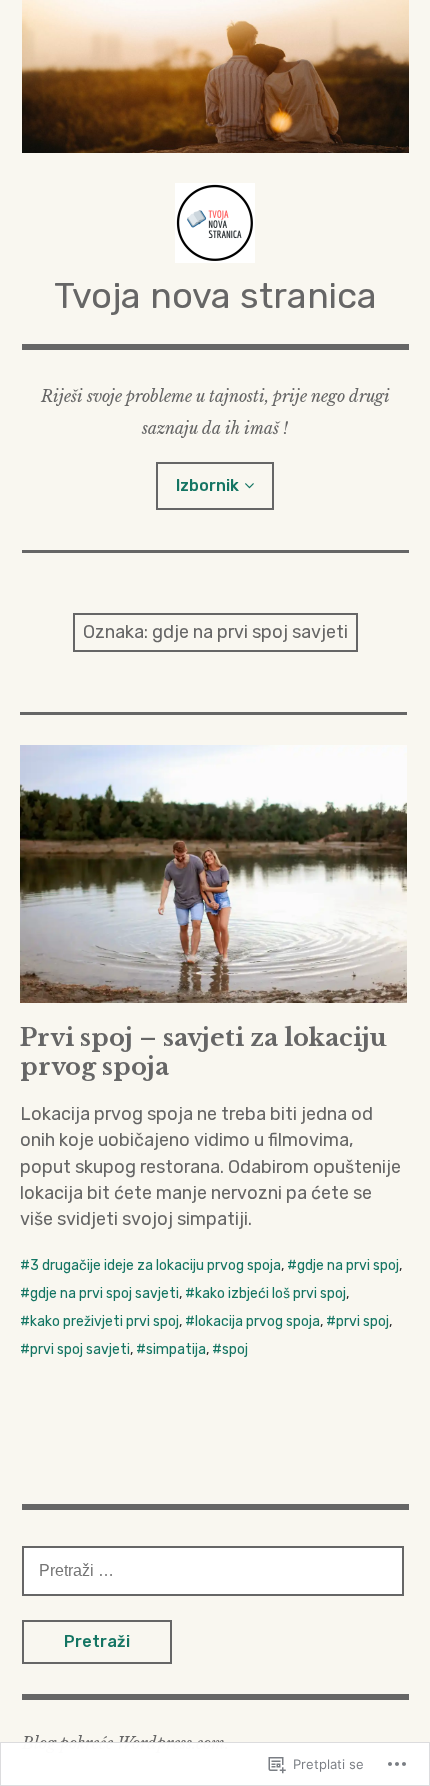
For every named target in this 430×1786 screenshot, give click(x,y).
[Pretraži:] (213, 1570)
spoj (235, 1349)
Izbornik (207, 485)
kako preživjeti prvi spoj (104, 1321)
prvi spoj (362, 1321)
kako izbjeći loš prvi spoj (270, 1293)
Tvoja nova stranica (215, 295)
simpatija (176, 1349)
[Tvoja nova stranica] (215, 76)
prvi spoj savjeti (80, 1349)
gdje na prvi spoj (348, 1265)
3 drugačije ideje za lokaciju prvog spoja (155, 1265)
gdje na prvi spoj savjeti (104, 1293)
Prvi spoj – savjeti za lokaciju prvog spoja (203, 1052)
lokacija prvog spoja (257, 1321)
